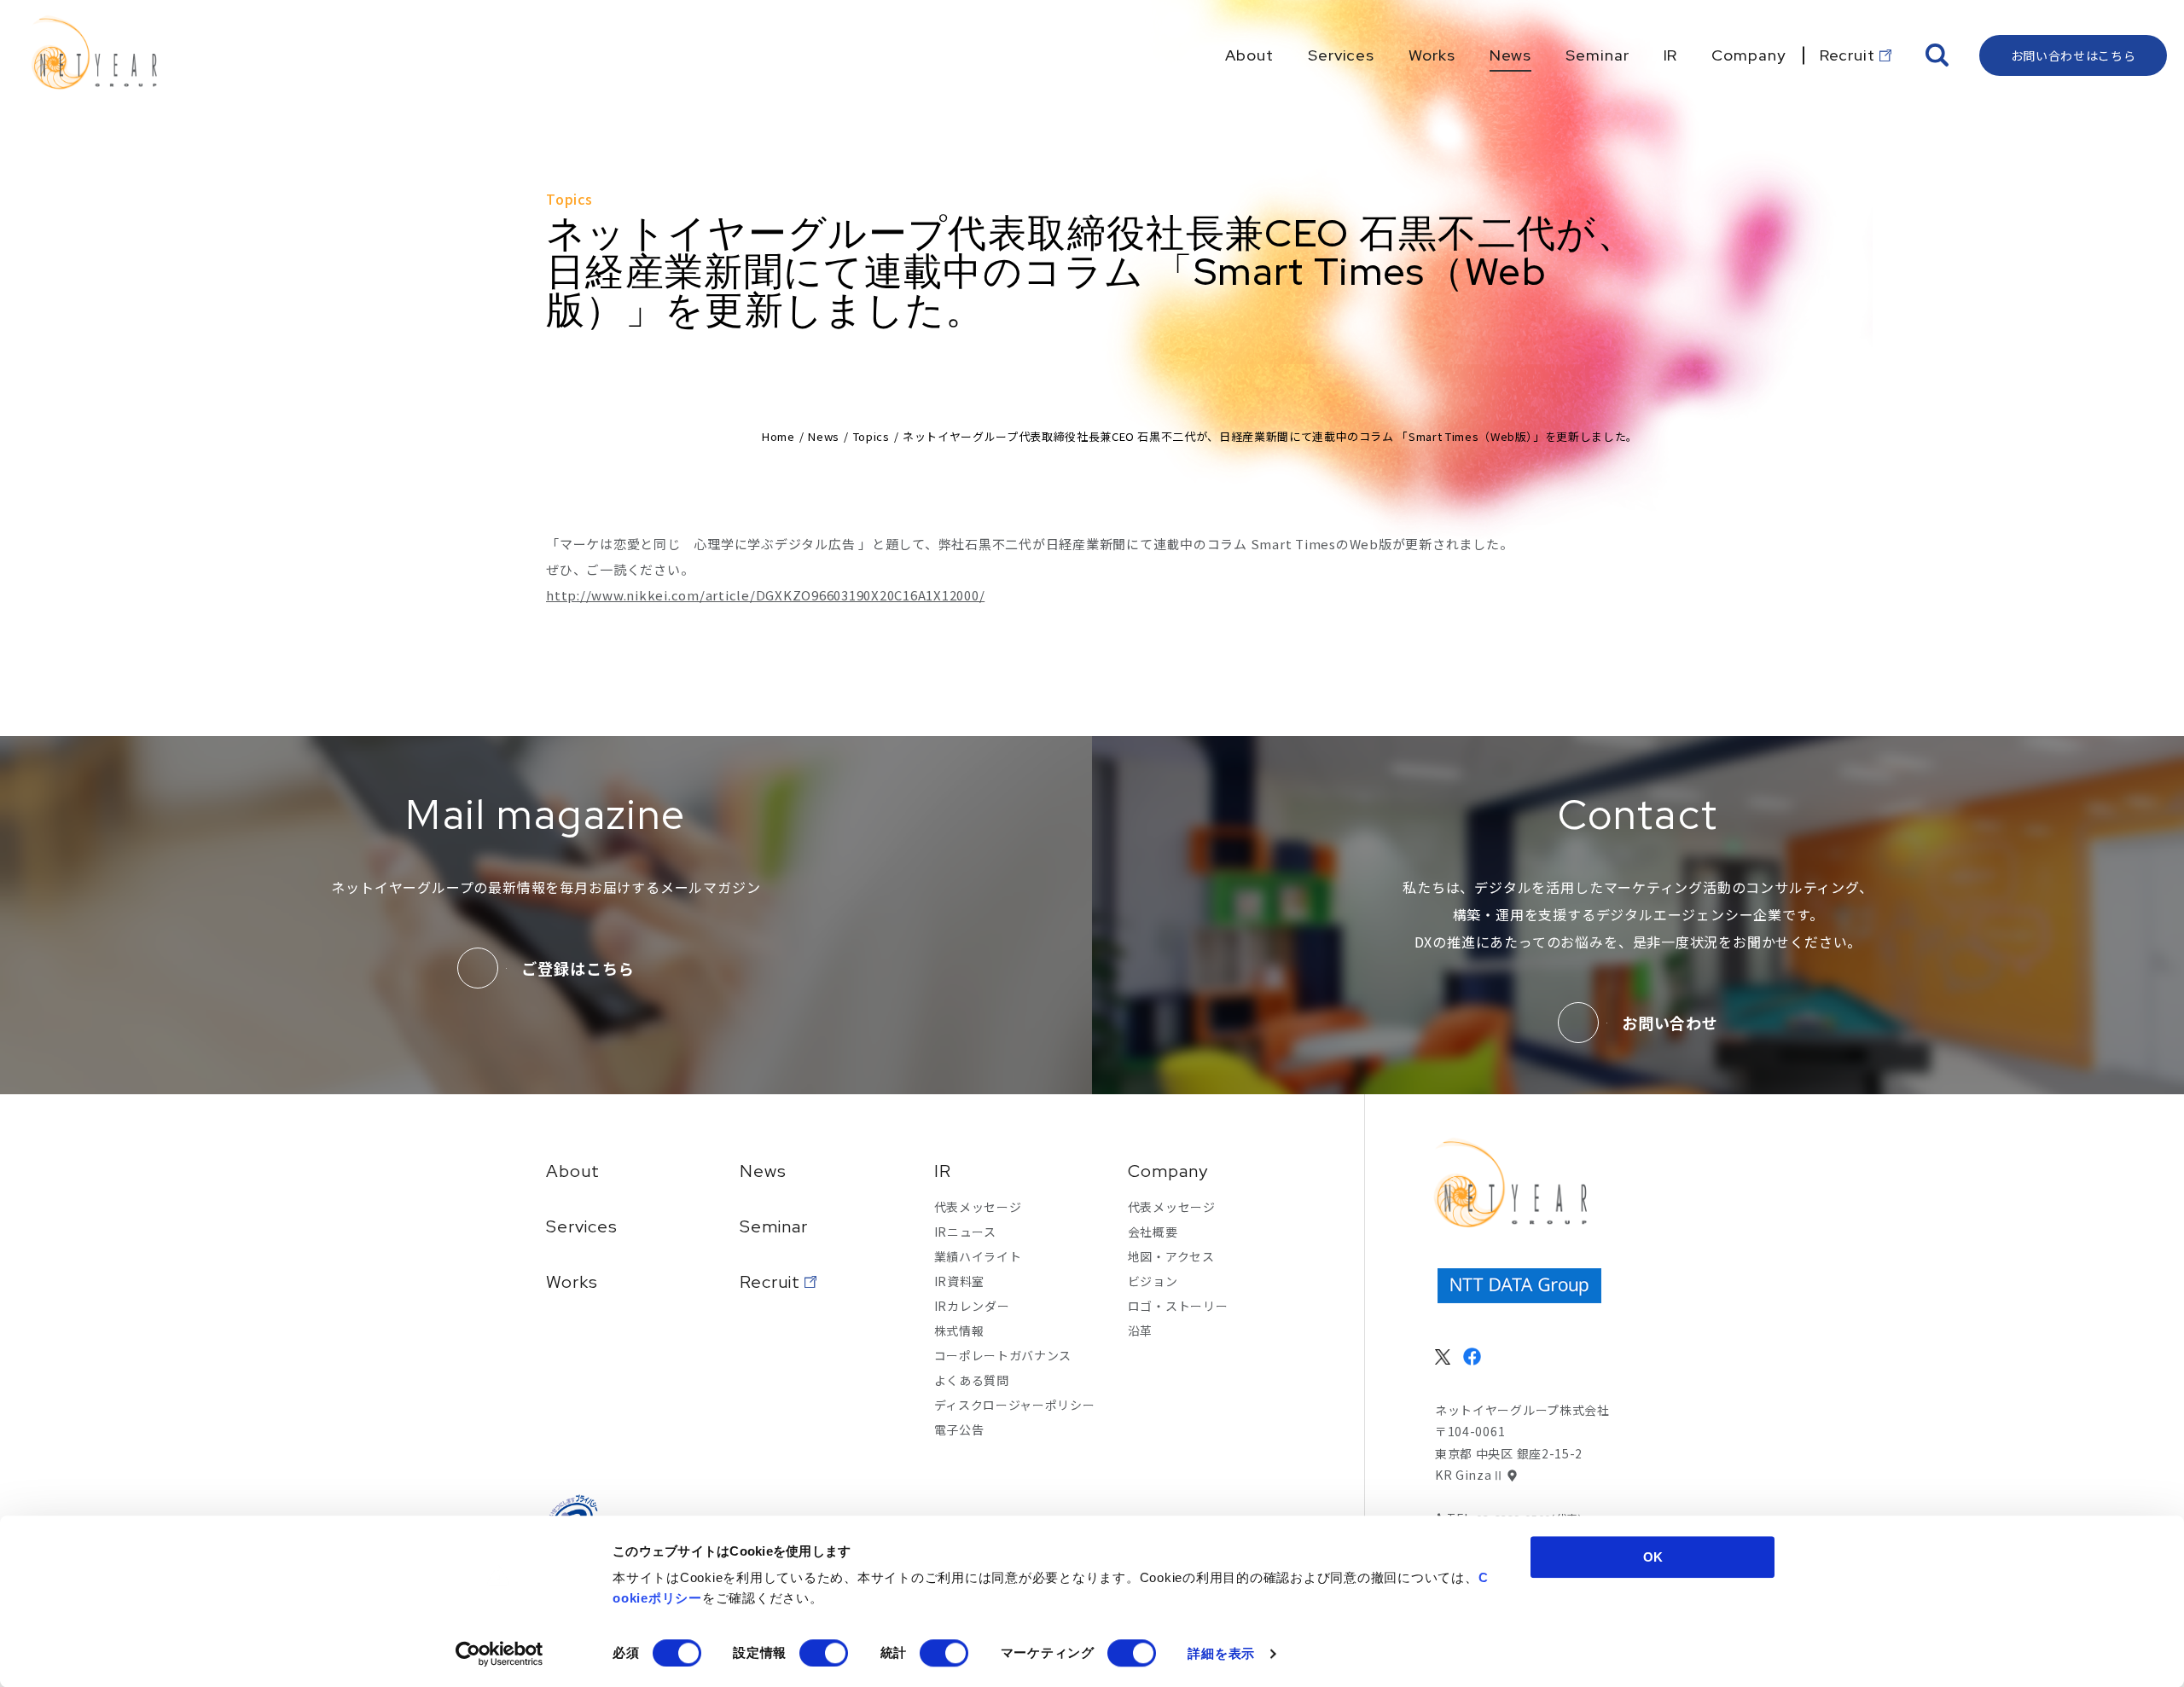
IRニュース (965, 1232)
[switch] (824, 1653)
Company (1168, 1171)
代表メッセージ (978, 1207)
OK (1653, 1557)
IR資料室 (960, 1281)
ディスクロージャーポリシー (1015, 1405)
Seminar (774, 1226)
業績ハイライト (978, 1256)
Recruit (770, 1282)
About (573, 1171)
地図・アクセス (1171, 1256)
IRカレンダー (972, 1306)
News (824, 436)
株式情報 (959, 1330)
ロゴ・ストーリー (1178, 1306)
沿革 (1140, 1330)
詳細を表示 (1221, 1653)
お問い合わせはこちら (2074, 55)
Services (582, 1226)
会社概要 (1153, 1232)
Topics (871, 436)
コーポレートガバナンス (1003, 1355)
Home (778, 436)
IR (943, 1171)
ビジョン (1153, 1281)
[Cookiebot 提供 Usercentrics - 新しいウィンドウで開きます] (500, 1654)
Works (572, 1282)
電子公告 (959, 1429)
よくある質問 (972, 1380)
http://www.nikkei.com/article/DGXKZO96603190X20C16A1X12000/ (765, 595)
